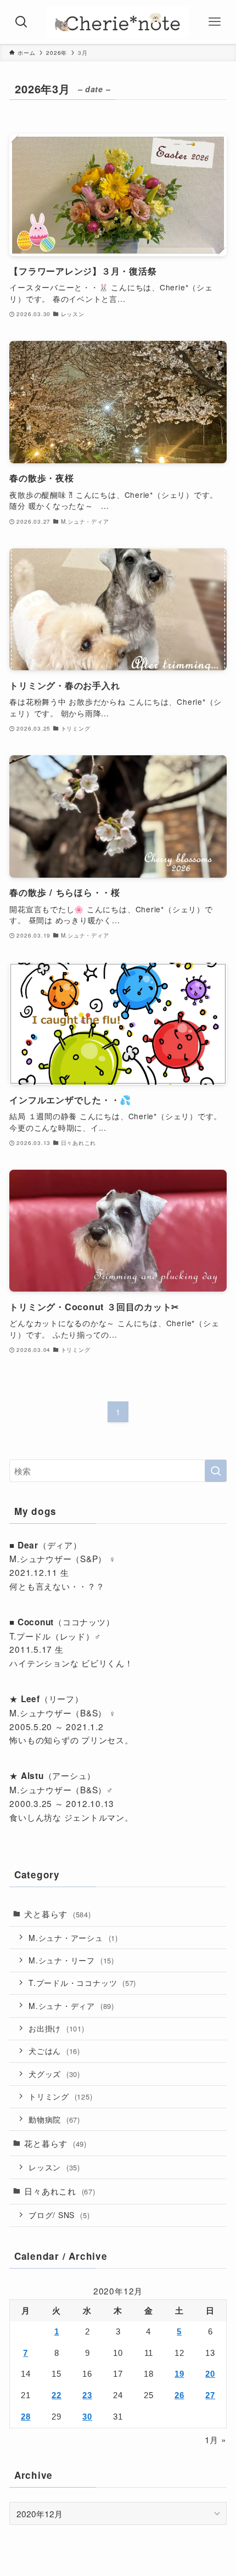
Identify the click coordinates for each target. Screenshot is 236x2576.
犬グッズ (54, 2074)
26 (179, 2395)
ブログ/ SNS (59, 2215)
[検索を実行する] (216, 1471)
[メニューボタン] (215, 22)
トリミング (61, 2096)
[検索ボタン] (21, 22)
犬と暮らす (58, 1913)
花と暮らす (55, 2143)
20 (210, 2374)
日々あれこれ (60, 2191)
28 (26, 2417)
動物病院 (54, 2119)
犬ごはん (54, 2051)
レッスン (54, 2167)
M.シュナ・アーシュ (73, 1938)
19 (179, 2374)
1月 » (216, 2439)
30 (87, 2417)
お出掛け (57, 2028)
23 (87, 2395)
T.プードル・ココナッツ (82, 1983)
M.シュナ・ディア (71, 2006)
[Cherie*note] (118, 22)
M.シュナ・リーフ (71, 1960)
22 (57, 2395)
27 (210, 2395)
